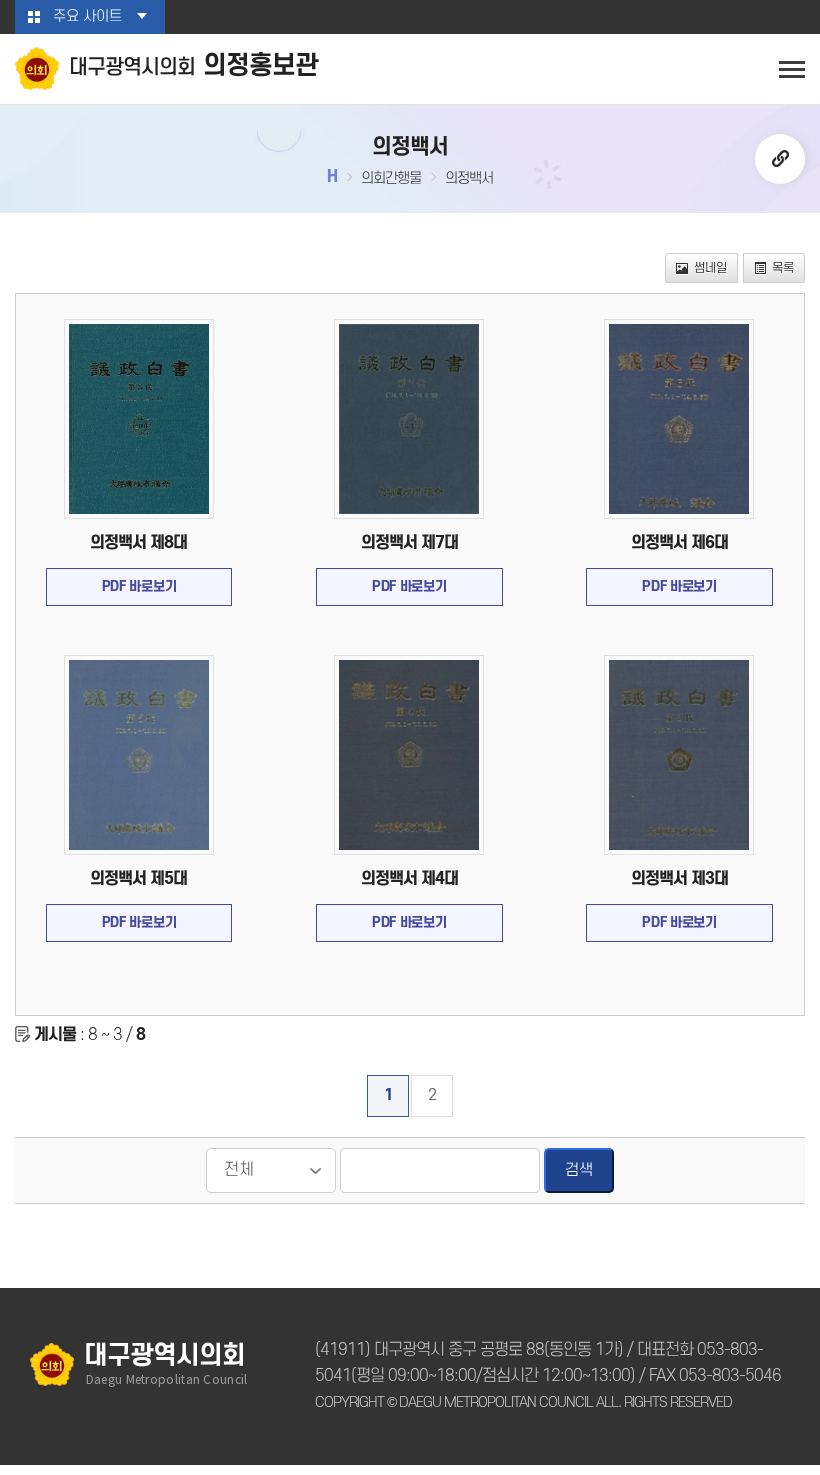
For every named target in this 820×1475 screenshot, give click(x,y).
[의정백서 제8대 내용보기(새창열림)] (139, 419)
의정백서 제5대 (138, 879)
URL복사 (780, 159)
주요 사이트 (87, 16)
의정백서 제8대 (138, 543)
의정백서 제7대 (409, 543)
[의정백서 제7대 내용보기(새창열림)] (409, 419)
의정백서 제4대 (409, 879)
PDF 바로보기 (139, 586)
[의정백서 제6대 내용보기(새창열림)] (679, 419)
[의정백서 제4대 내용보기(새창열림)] (409, 755)
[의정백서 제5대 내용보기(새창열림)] (139, 755)
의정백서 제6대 (679, 543)
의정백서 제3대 (679, 879)
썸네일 (710, 268)
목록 (783, 268)
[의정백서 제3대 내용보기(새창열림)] (679, 755)
